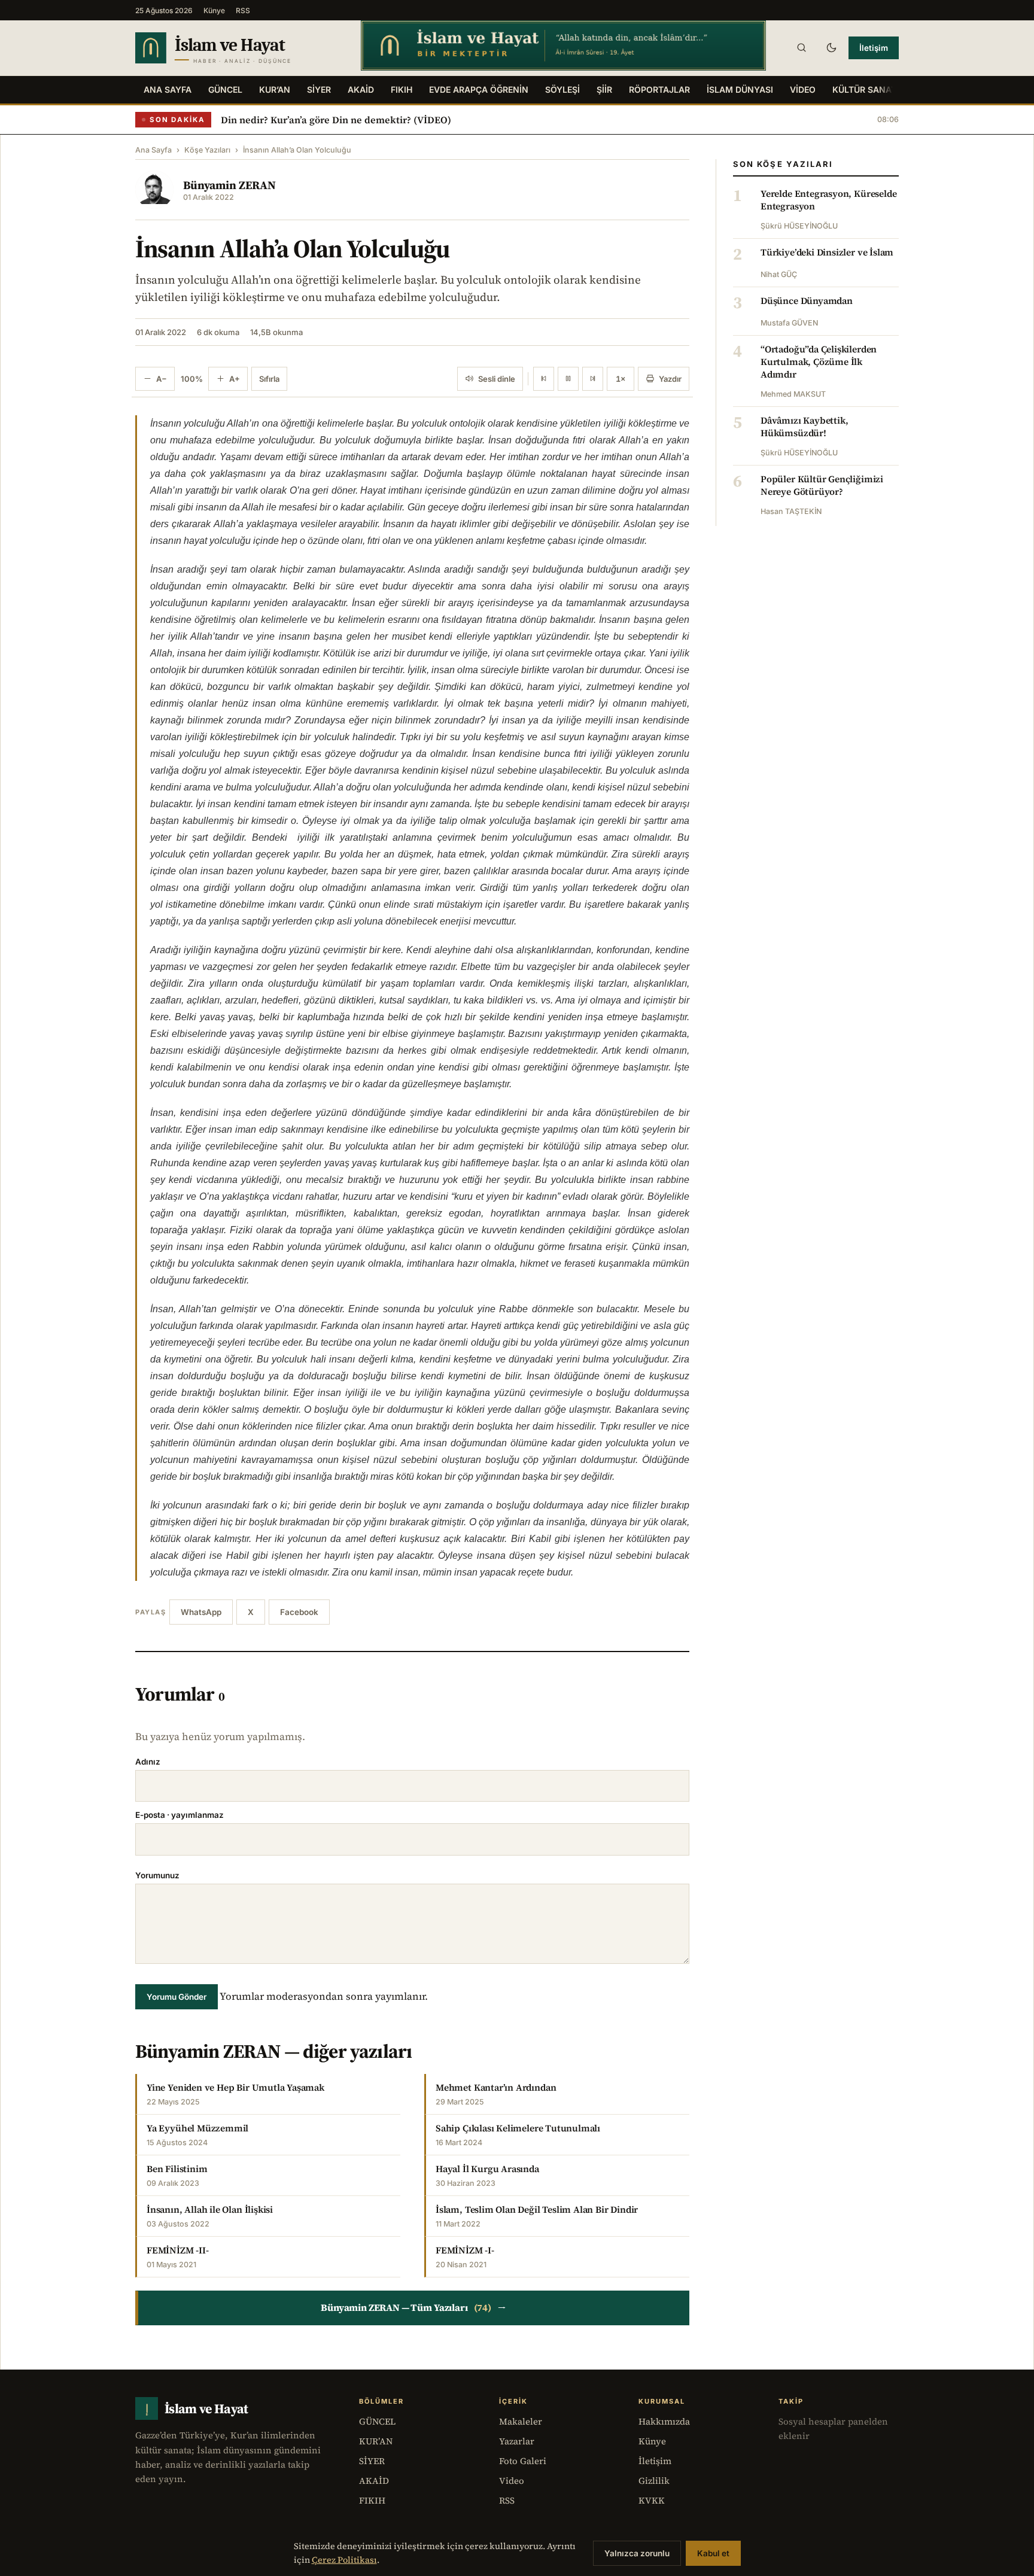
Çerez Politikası (344, 2560)
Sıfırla (269, 379)
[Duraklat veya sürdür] (568, 379)
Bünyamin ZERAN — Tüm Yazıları (413, 2308)
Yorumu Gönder (177, 1997)
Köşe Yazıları (207, 150)
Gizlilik (654, 2481)
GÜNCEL (225, 89)
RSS (243, 10)
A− (162, 379)
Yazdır (670, 379)
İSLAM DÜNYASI (740, 89)
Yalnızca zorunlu (637, 2553)
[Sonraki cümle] (593, 379)
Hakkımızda (664, 2421)
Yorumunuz (157, 1875)
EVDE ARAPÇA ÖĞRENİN (479, 89)
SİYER (319, 89)
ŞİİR (604, 89)
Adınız (148, 1762)
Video (512, 2481)
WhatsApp (201, 1612)
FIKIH (402, 89)
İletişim (874, 48)
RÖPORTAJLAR (659, 89)
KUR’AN (275, 89)
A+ (235, 379)
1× (621, 379)
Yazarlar (517, 2441)
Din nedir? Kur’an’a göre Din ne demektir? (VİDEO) (336, 120)
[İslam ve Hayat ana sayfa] (237, 48)
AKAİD (361, 89)
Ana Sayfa (168, 89)
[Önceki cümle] (544, 379)
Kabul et (713, 2553)
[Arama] (801, 48)
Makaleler (521, 2421)
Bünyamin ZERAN (229, 185)
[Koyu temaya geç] (831, 48)
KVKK (652, 2500)
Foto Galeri (523, 2461)
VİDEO (803, 89)
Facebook (299, 1612)
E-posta (180, 1815)
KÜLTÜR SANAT (864, 89)
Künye (214, 10)
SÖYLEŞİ (562, 89)
